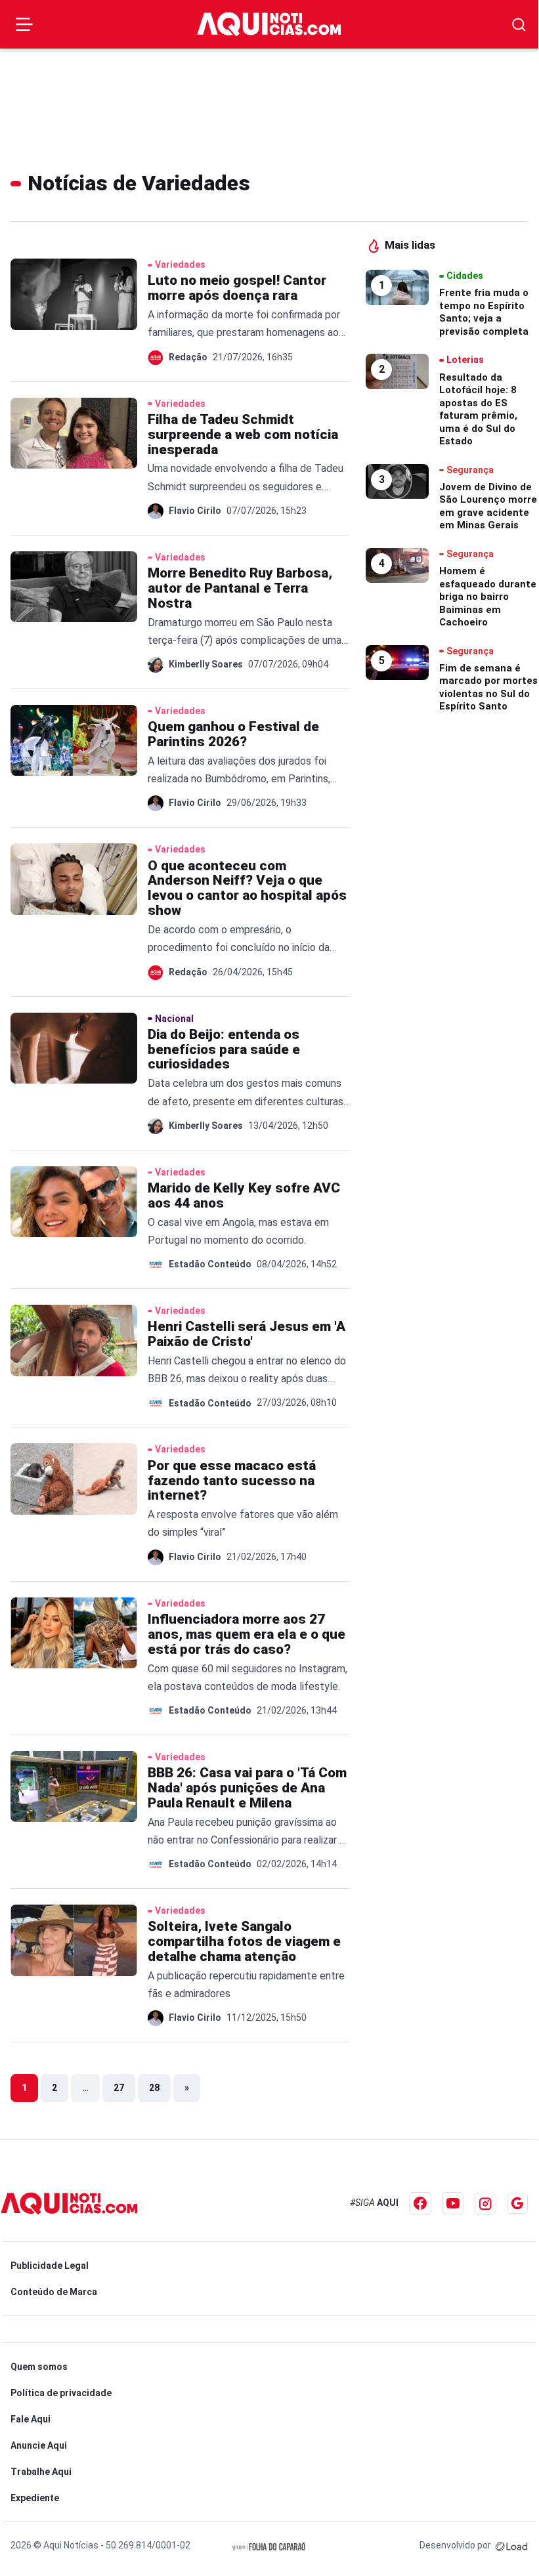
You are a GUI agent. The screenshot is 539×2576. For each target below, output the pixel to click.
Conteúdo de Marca (54, 2292)
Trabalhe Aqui (41, 2472)
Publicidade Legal (50, 2266)
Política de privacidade (61, 2393)
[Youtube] (453, 2203)
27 (119, 2088)
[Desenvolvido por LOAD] (512, 2545)
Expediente (35, 2498)
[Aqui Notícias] (269, 24)
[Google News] (517, 2203)
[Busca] (519, 25)
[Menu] (24, 24)
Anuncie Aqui (39, 2445)
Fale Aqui (31, 2419)
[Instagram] (485, 2204)
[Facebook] (420, 2203)
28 (154, 2088)
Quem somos (39, 2367)
